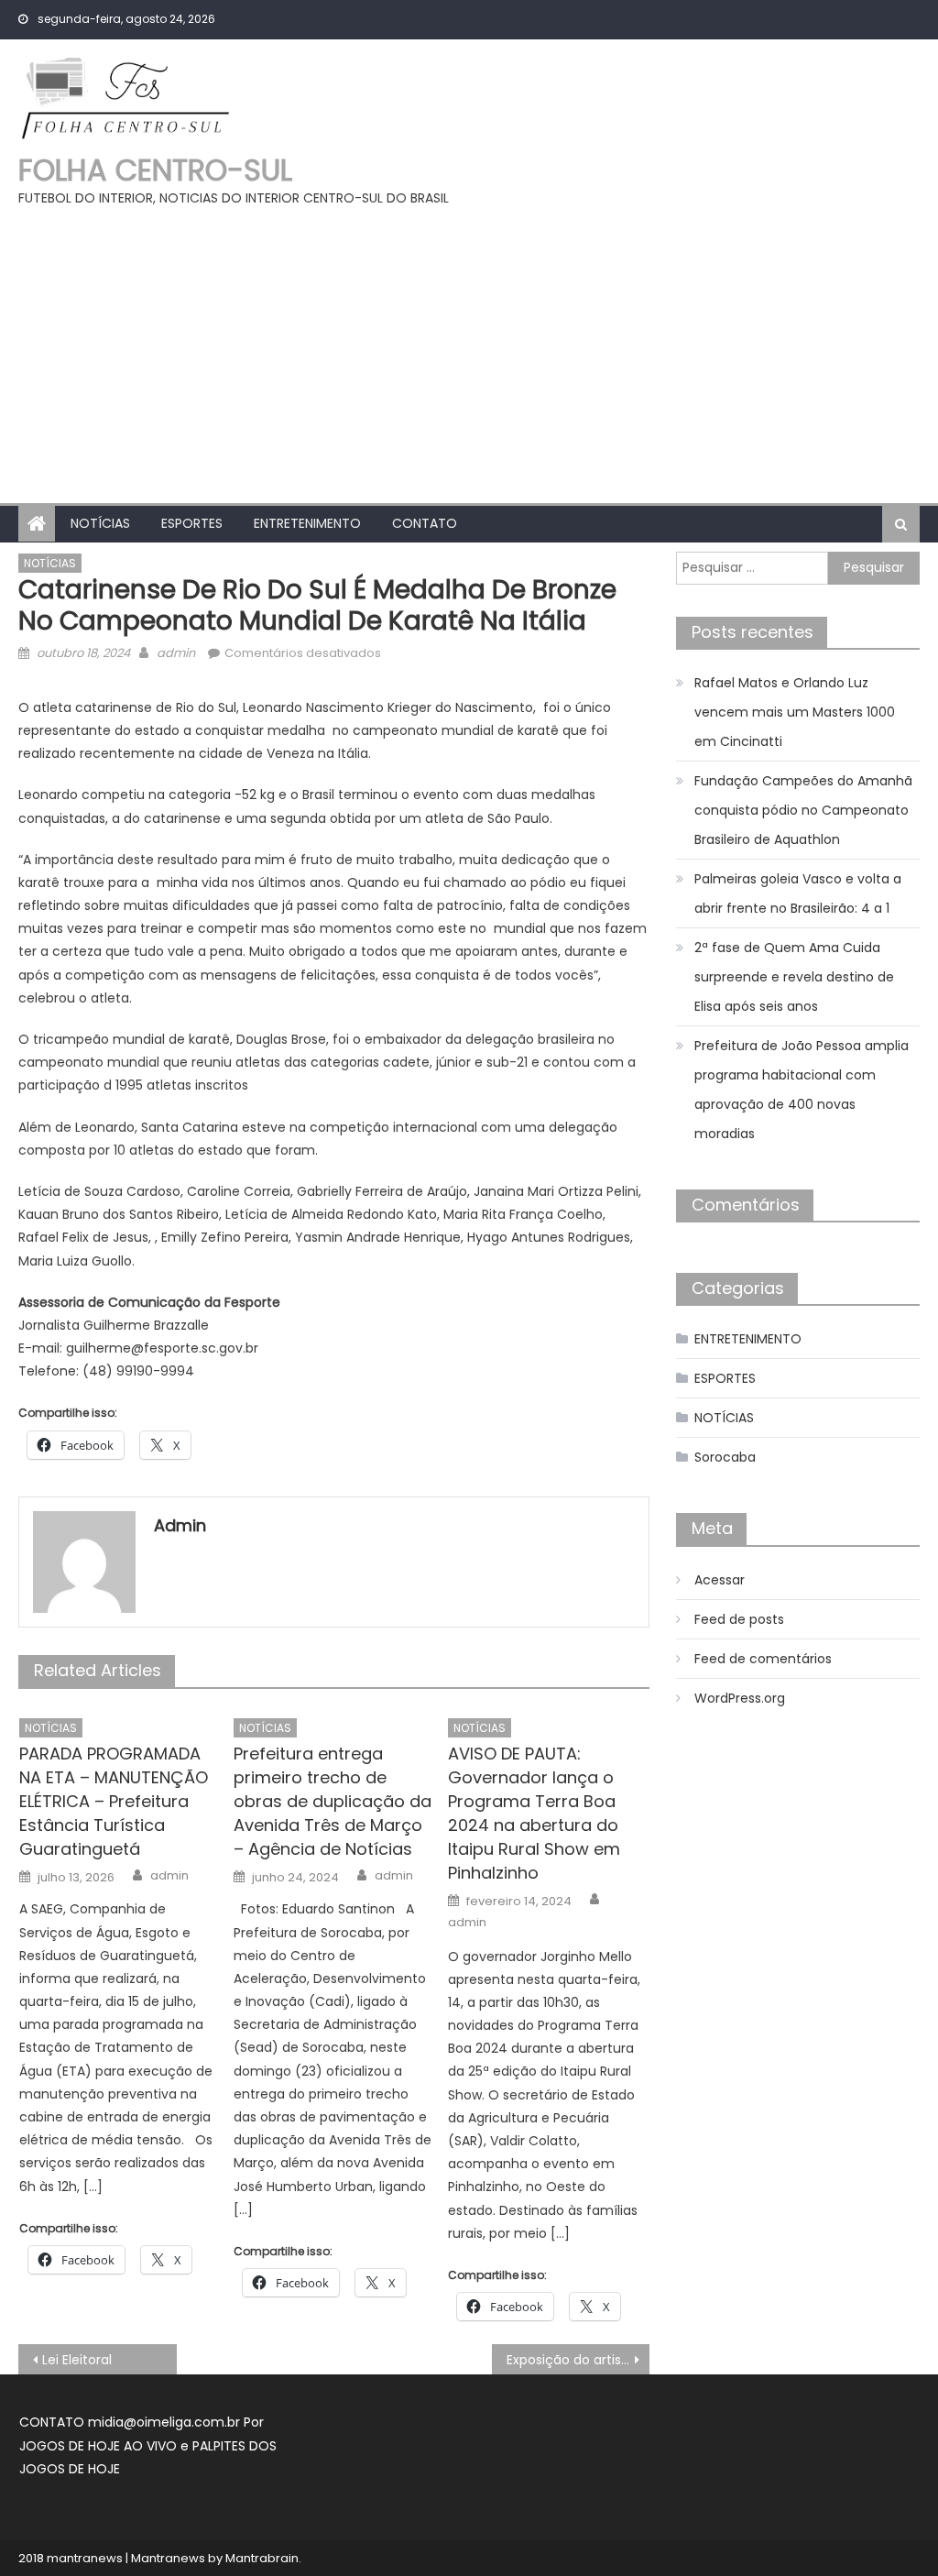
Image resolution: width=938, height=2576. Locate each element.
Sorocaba (725, 1457)
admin (176, 653)
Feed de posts (739, 1619)
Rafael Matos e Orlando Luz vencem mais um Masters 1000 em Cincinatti (795, 712)
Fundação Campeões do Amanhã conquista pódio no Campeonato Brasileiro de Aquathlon (803, 810)
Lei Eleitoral (77, 2360)
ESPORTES (192, 523)
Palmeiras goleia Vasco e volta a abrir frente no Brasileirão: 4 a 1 (798, 893)
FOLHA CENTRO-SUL (155, 170)
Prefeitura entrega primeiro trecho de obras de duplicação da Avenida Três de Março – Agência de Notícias (333, 1801)
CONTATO (425, 523)
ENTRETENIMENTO (307, 523)
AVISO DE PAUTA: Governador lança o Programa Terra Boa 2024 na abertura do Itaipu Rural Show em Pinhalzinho (534, 1813)
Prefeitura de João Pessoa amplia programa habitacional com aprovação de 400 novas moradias (802, 1090)
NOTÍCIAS (100, 523)
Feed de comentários (763, 1659)
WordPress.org (740, 1698)
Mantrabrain (262, 2558)
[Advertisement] (469, 347)
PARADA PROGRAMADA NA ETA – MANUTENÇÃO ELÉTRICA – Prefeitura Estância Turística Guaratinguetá (114, 1801)
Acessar (720, 1580)
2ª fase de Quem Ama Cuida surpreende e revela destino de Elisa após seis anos (794, 977)
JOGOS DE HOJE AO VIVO (100, 2446)
